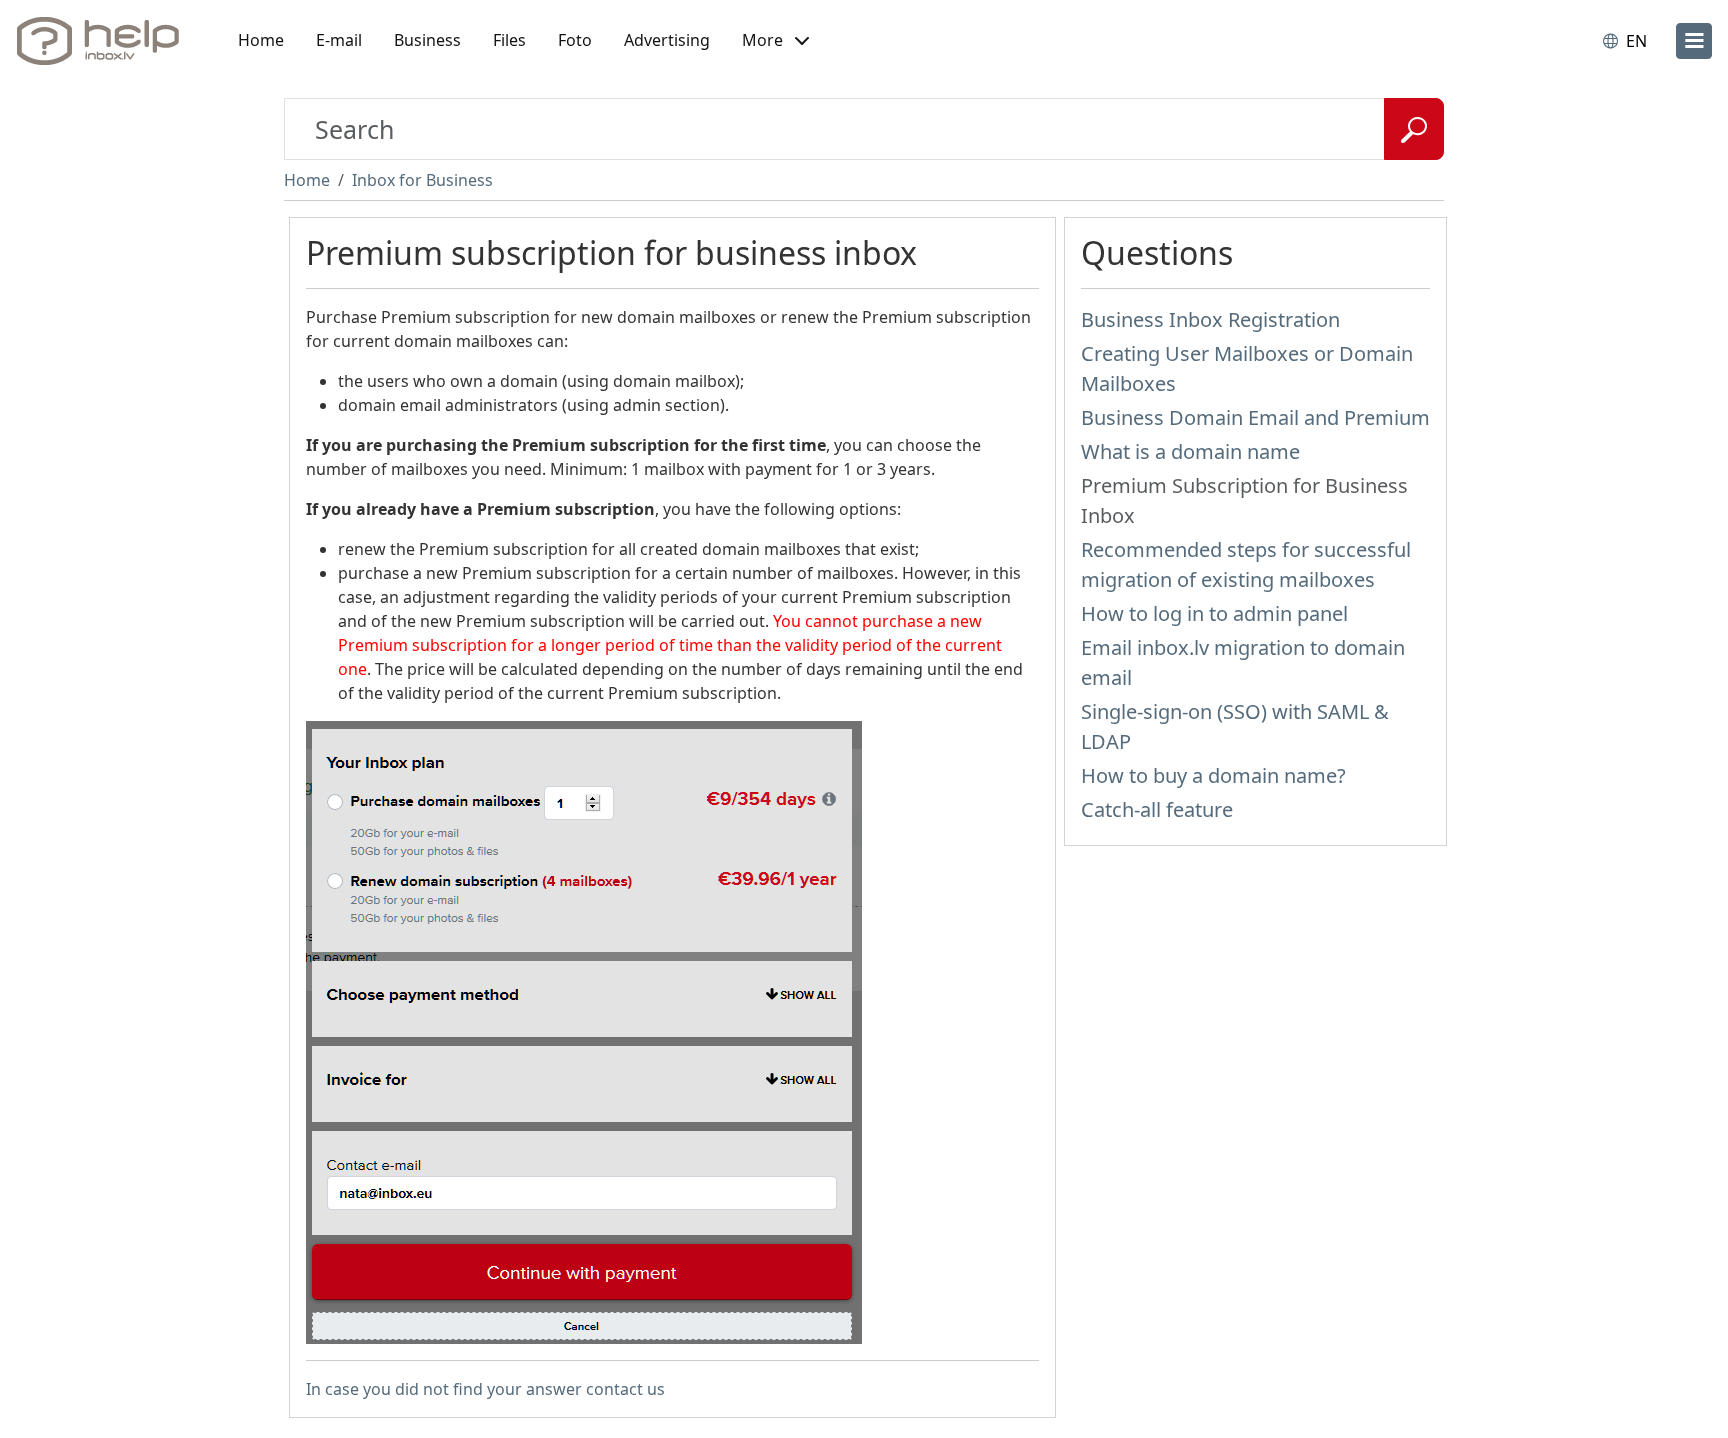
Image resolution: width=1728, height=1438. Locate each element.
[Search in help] (1414, 129)
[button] (775, 41)
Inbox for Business (422, 180)
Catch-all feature (1157, 809)
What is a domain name (1190, 451)
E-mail (339, 40)
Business (427, 40)
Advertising (667, 40)
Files (509, 40)
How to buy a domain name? (1213, 775)
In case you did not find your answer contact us (485, 1389)
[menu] (1694, 41)
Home (261, 40)
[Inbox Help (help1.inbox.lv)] (105, 41)
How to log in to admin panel (1214, 613)
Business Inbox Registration (1210, 319)
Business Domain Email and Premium (1255, 417)
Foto (575, 40)
